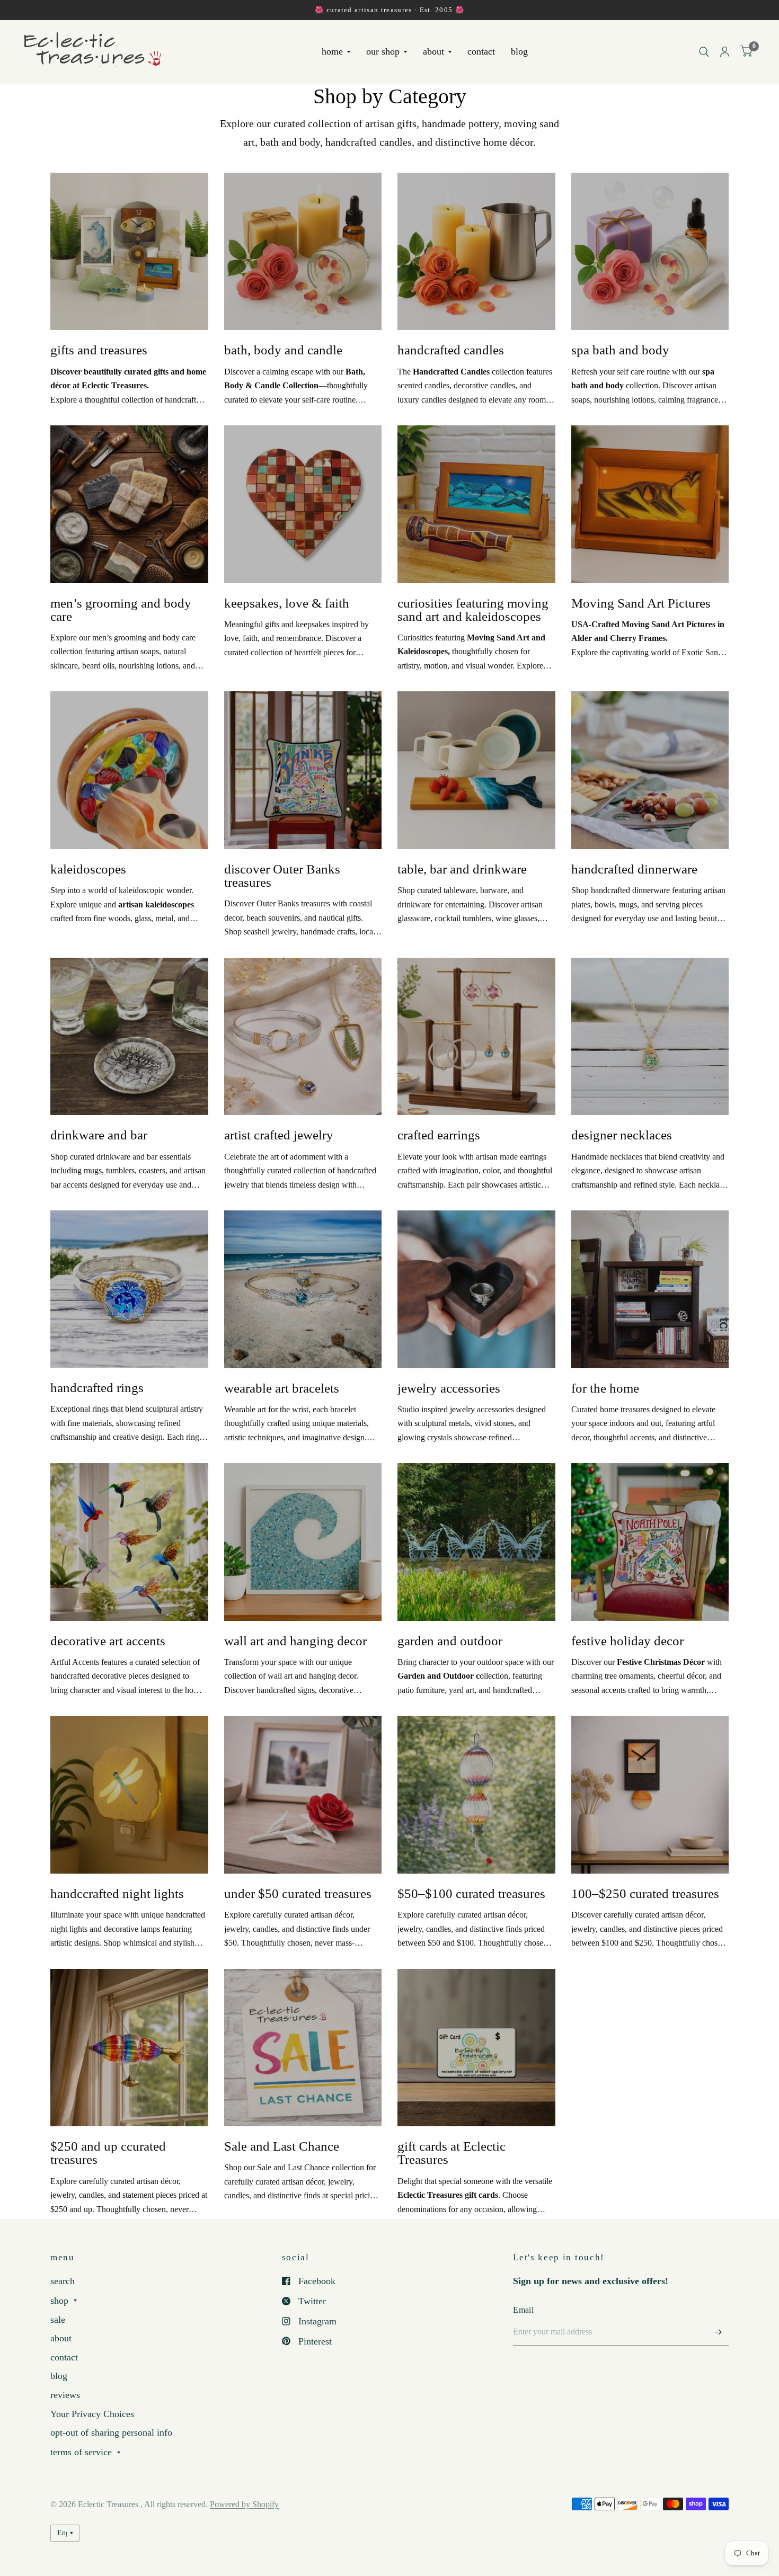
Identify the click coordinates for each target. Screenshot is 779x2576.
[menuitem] (336, 52)
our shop (383, 52)
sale (58, 2320)
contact (481, 52)
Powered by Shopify (244, 2504)
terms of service (81, 2452)
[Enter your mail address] (718, 2332)
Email (523, 2310)
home (332, 52)
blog (519, 52)
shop (59, 2301)
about (433, 52)
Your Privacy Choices (92, 2414)
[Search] (704, 52)
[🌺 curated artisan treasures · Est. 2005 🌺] (389, 10)
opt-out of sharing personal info (111, 2432)
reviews (65, 2395)
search (63, 2281)
